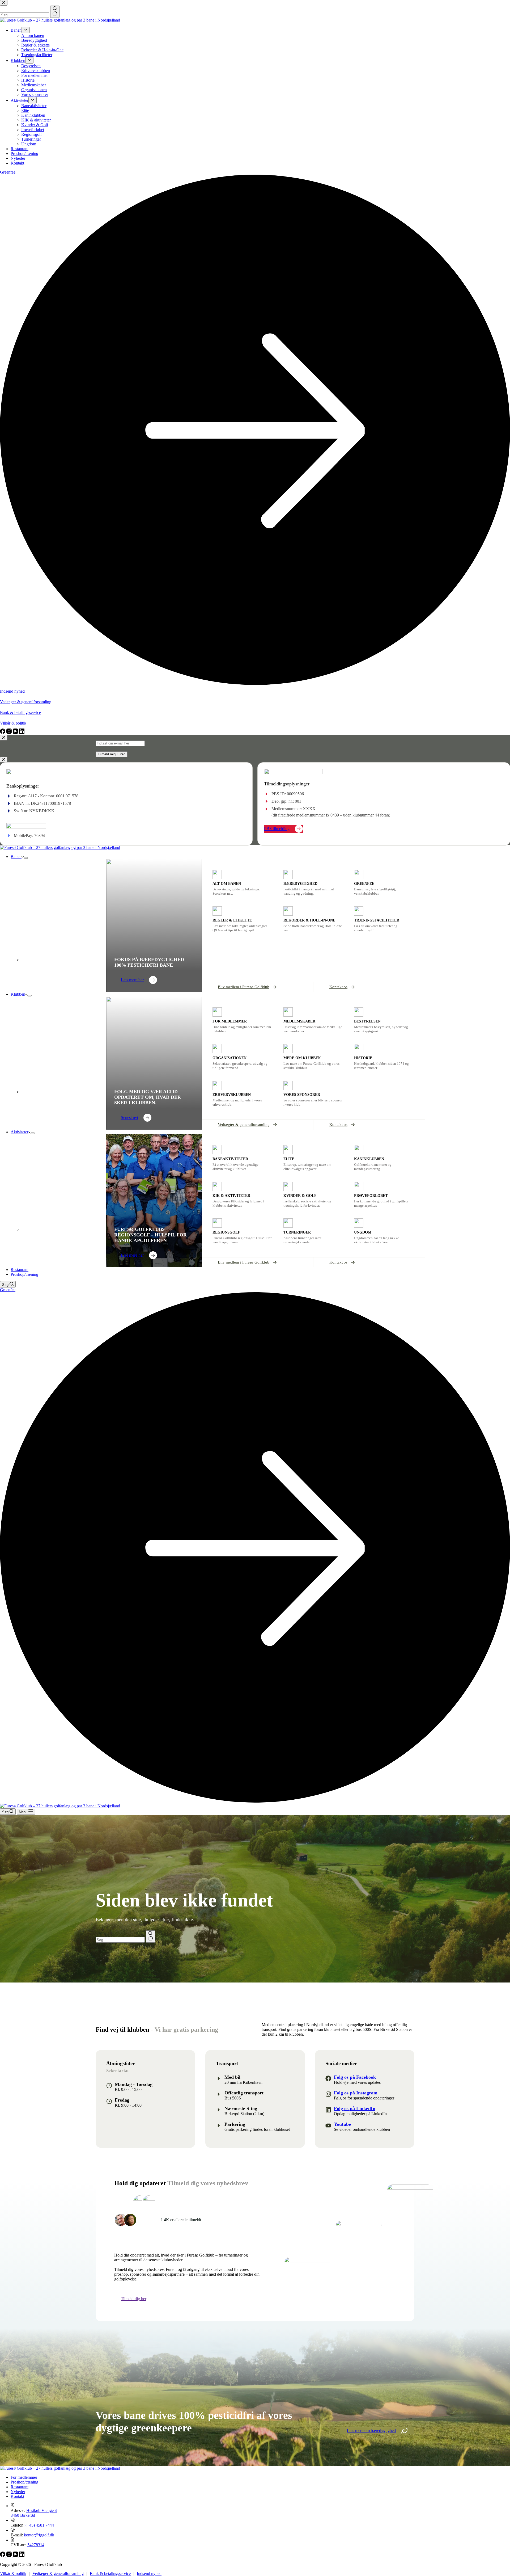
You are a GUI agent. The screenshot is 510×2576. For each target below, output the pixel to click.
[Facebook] (3, 2555)
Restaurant (20, 1270)
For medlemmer (24, 2477)
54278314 (36, 2545)
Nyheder (18, 2492)
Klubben (18, 994)
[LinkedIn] (22, 2555)
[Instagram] (10, 2555)
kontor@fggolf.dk (39, 2535)
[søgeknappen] (150, 1937)
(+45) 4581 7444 (40, 2525)
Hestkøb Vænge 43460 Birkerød (34, 2513)
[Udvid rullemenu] (26, 858)
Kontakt (17, 2496)
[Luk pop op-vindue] (4, 738)
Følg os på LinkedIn (355, 2108)
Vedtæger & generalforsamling (58, 2573)
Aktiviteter (20, 1132)
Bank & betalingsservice (110, 2573)
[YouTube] (16, 2555)
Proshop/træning (24, 1274)
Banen (16, 856)
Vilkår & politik (13, 2573)
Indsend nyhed (149, 2573)
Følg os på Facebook (355, 2077)
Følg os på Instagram (356, 2093)
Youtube (342, 2124)
